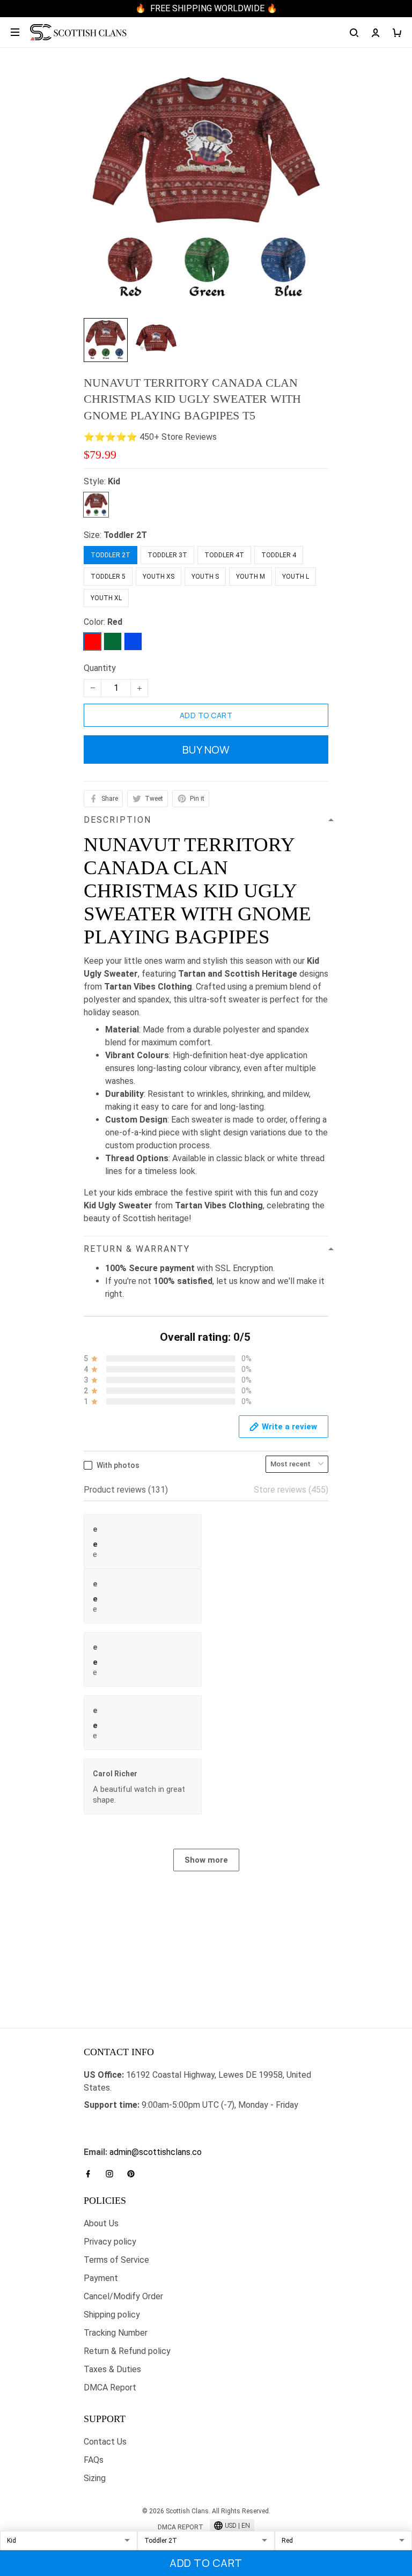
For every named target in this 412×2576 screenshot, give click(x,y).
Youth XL (106, 598)
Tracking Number (116, 2333)
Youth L (296, 577)
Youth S (205, 577)
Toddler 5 (108, 577)
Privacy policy (110, 2242)
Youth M (251, 577)
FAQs (94, 2460)
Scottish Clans (111, 2122)
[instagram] (113, 2174)
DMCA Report (110, 2387)
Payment (101, 2278)
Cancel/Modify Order (123, 2296)
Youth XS (159, 577)
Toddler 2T (125, 535)
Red (115, 622)
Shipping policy (112, 2315)
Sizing (95, 2478)
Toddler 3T (167, 555)
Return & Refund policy (127, 2351)
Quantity (100, 668)
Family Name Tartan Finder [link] (134, 2139)
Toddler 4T (224, 555)
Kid (114, 481)
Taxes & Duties (112, 2369)
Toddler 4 (279, 555)
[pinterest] (134, 2174)
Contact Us (105, 2442)
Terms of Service (116, 2260)
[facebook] (91, 2174)
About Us (101, 2223)
